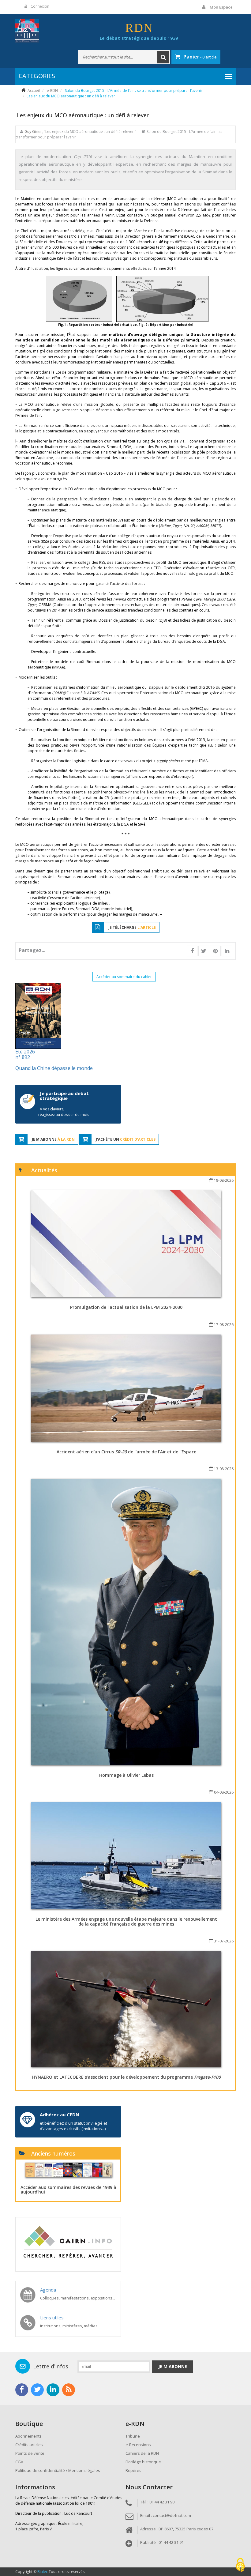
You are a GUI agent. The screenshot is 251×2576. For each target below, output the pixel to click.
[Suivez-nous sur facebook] (22, 2390)
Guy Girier (33, 132)
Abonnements (28, 2436)
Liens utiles (52, 2318)
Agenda (48, 2290)
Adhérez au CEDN (60, 2115)
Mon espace (221, 7)
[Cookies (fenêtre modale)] (240, 2565)
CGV (19, 2462)
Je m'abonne (173, 2366)
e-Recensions (138, 2445)
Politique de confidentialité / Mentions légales (58, 2470)
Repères (133, 2470)
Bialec (43, 2572)
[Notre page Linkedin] (53, 2390)
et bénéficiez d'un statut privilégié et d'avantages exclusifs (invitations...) (73, 2126)
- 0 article (200, 57)
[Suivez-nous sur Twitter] (37, 2390)
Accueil (34, 90)
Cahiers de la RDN (142, 2453)
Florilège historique (143, 2462)
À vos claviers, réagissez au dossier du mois (64, 1112)
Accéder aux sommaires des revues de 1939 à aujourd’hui (68, 2190)
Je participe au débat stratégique (64, 1096)
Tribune (133, 2436)
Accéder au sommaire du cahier (124, 977)
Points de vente (30, 2453)
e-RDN (52, 90)
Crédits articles (29, 2445)
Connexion (40, 6)
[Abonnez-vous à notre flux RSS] (69, 2390)
